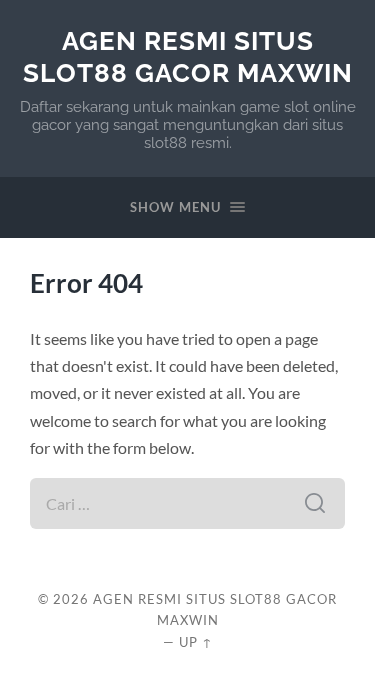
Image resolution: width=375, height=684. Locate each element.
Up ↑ (196, 642)
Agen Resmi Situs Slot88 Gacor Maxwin (188, 56)
